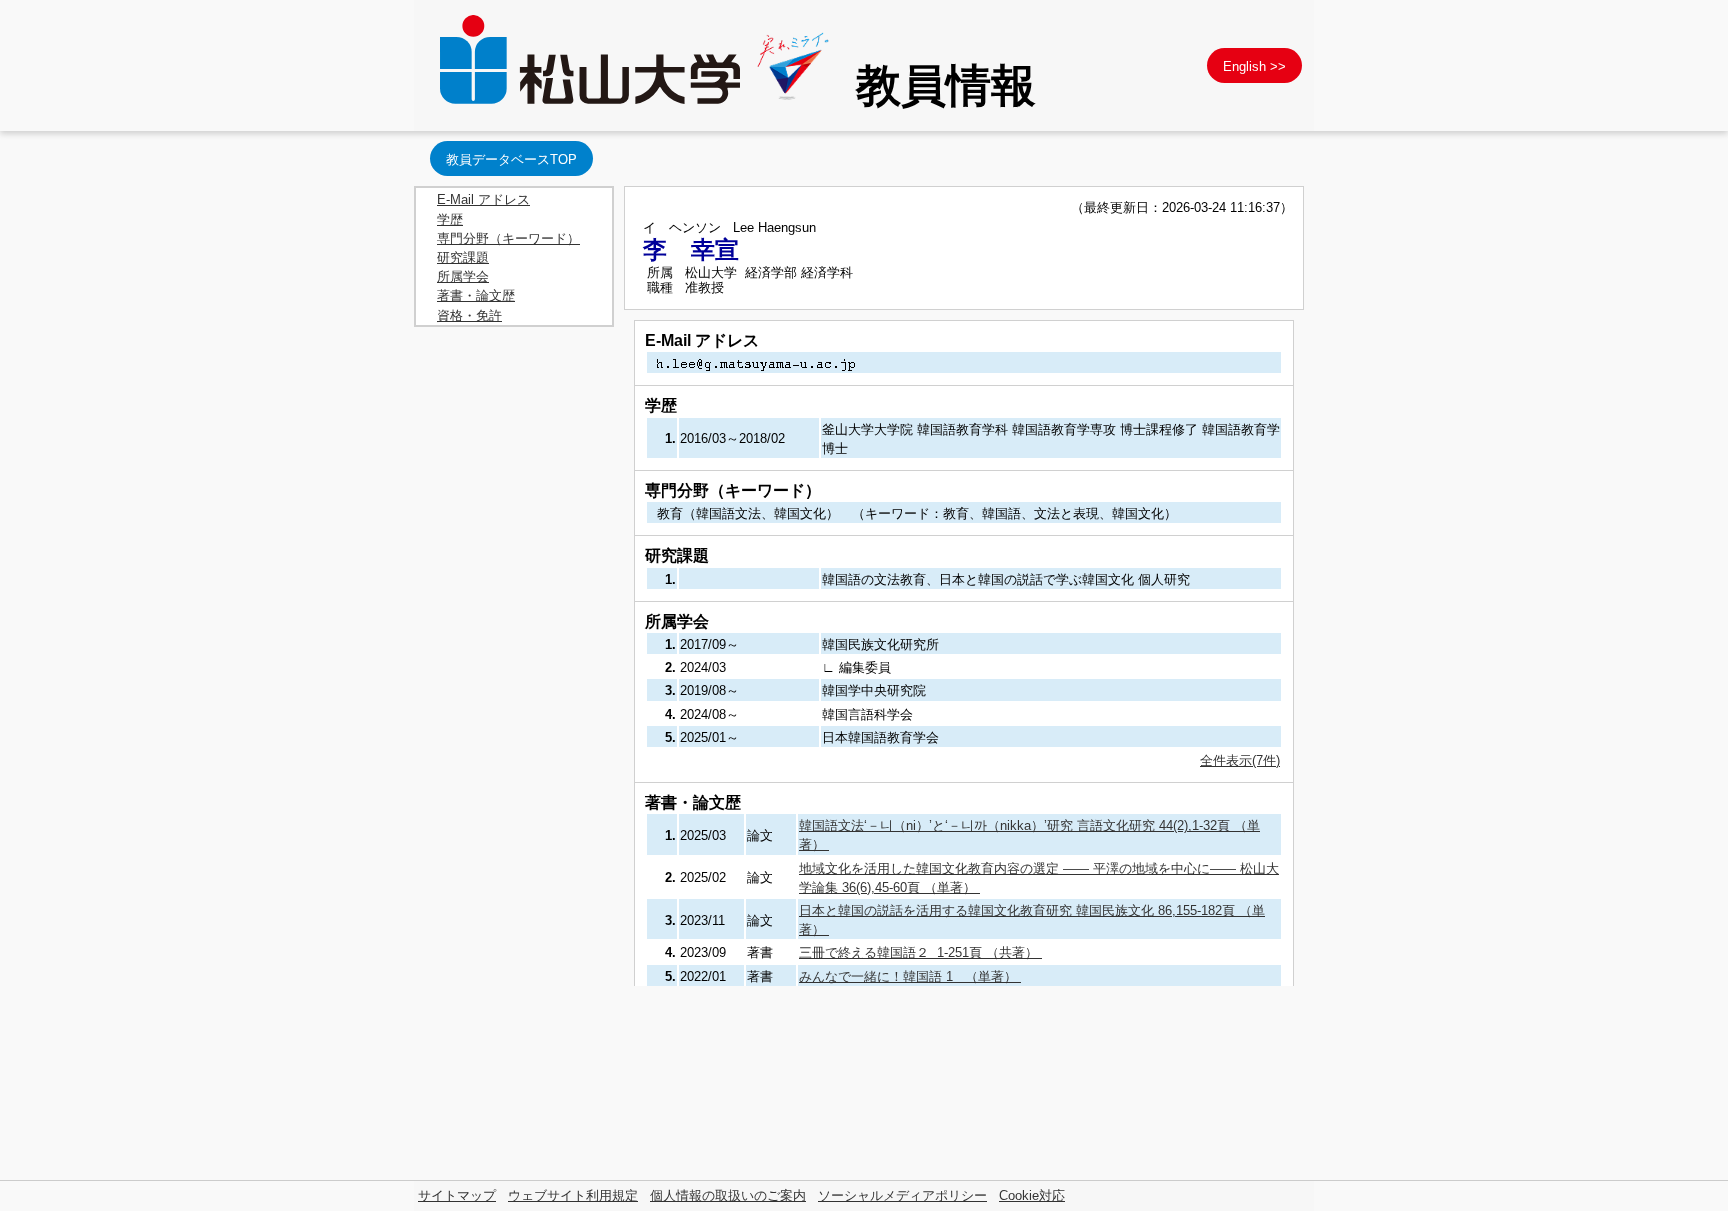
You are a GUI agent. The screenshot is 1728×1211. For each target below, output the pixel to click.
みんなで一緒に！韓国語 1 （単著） (910, 976)
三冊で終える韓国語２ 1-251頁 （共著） (920, 952)
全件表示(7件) (1240, 760)
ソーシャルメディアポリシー (902, 1195)
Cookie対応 (1032, 1195)
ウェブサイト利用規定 (573, 1195)
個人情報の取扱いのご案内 (728, 1195)
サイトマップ (457, 1195)
